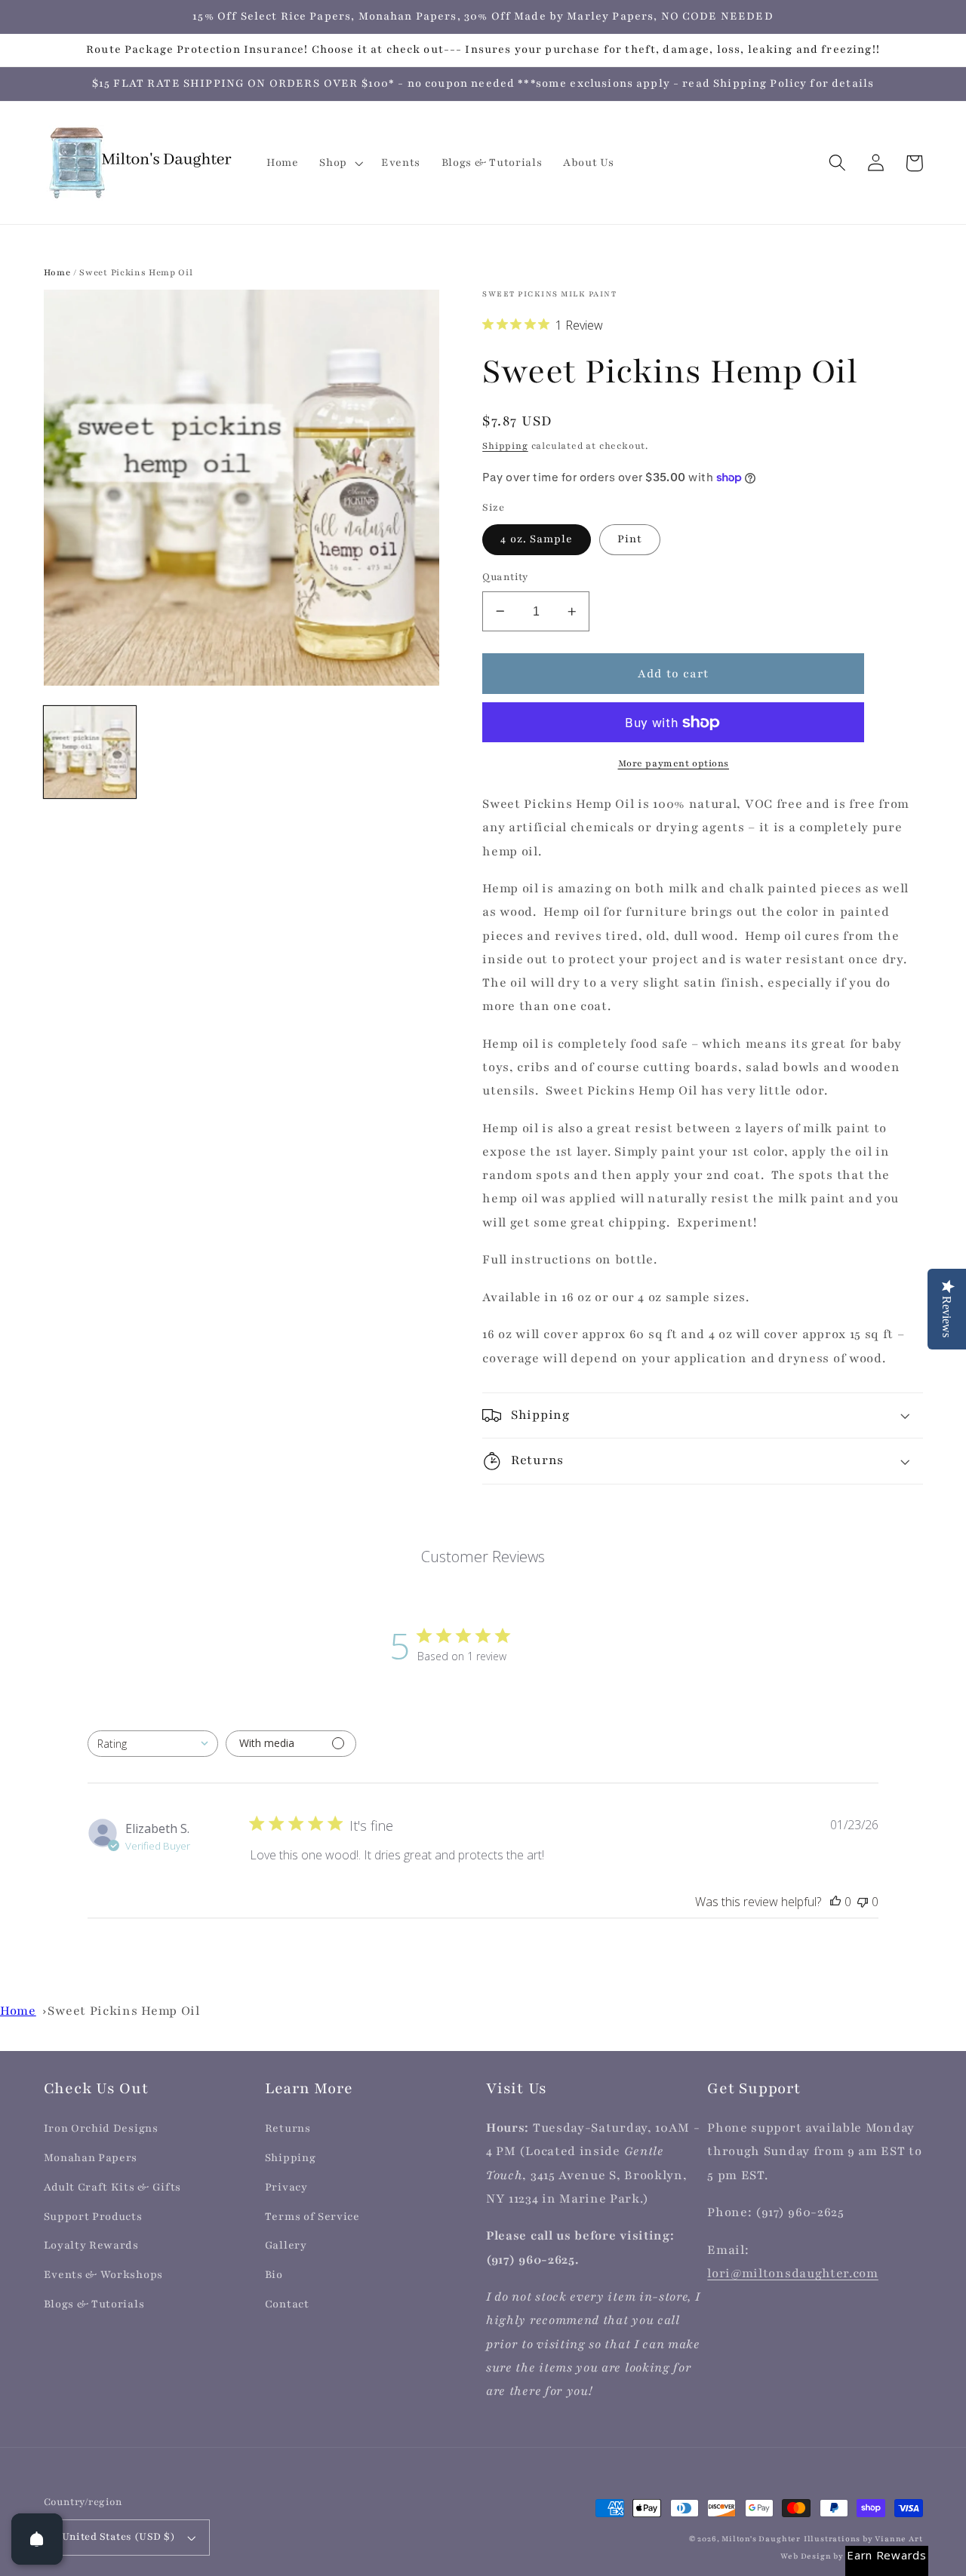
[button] (340, 163)
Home (57, 272)
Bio (274, 2275)
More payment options (674, 763)
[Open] (37, 2539)
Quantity (505, 577)
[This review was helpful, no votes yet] (835, 1902)
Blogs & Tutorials (94, 2304)
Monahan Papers (91, 2158)
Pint (630, 539)
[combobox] (153, 1744)
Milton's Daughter (761, 2539)
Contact (287, 2304)
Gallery (286, 2245)
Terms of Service (312, 2217)
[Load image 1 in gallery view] (90, 752)
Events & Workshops (103, 2275)
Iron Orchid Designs (101, 2128)
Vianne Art (898, 2539)
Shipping (505, 446)
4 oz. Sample (537, 539)
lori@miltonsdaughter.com (793, 2274)
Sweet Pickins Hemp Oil (123, 2011)
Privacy (286, 2187)
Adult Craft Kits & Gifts (113, 2187)
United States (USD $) (119, 2537)
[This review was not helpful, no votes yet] (863, 1902)
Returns (288, 2128)
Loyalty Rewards (91, 2245)
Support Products (93, 2217)
